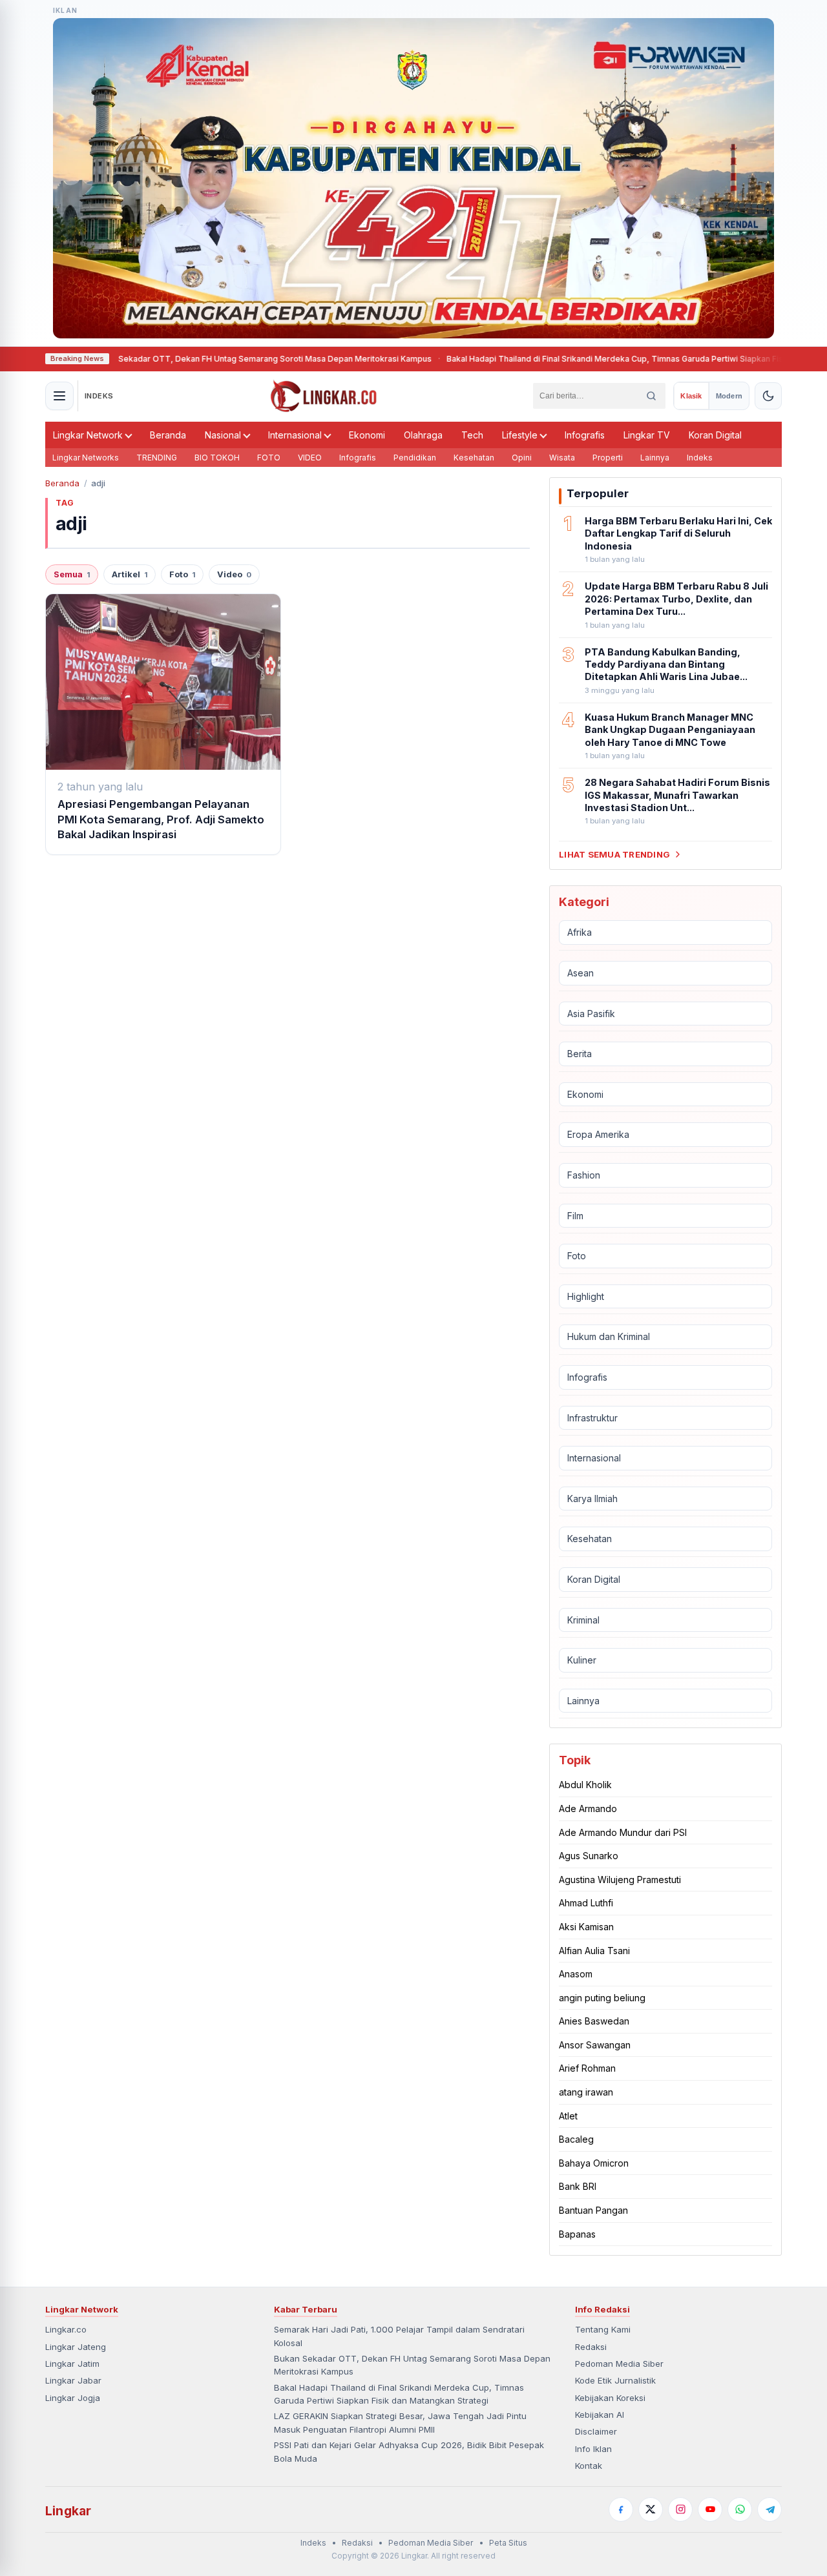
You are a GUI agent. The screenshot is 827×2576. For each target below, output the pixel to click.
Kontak (589, 2466)
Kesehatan (474, 458)
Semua (72, 574)
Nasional (223, 435)
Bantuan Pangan (593, 2210)
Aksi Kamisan (586, 1927)
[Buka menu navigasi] (59, 396)
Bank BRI (578, 2186)
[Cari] (651, 396)
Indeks (700, 458)
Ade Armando (588, 1808)
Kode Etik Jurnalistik (615, 2380)
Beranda (168, 435)
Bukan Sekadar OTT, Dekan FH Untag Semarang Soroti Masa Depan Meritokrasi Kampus (208, 359)
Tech (472, 435)
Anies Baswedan (594, 2021)
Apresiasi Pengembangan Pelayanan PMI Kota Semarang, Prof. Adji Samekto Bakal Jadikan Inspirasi (161, 819)
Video (234, 574)
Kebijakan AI (600, 2415)
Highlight (586, 1296)
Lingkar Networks (86, 458)
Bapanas (577, 2234)
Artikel (130, 574)
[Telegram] (769, 2509)
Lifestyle (520, 435)
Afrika (580, 932)
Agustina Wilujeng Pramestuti (620, 1880)
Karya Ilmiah (592, 1499)
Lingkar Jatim (72, 2364)
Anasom (576, 1974)
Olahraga (423, 435)
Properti (608, 458)
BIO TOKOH (217, 458)
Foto (182, 574)
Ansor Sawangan (595, 2045)
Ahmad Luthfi (586, 1903)
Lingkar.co (66, 2329)
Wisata (562, 458)
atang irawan (586, 2092)
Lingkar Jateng (76, 2347)
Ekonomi (367, 435)
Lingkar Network (88, 435)
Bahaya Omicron (594, 2163)
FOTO (269, 458)
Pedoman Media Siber (619, 2364)
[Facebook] (621, 2509)
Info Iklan (593, 2449)
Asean (581, 973)
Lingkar (68, 2511)
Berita (580, 1054)
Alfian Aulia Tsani (594, 1951)
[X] (651, 2509)
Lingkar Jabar (73, 2380)
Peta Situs (508, 2543)
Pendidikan (415, 458)
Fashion (584, 1175)
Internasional (295, 435)
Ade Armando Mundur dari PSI (623, 1832)
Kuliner (582, 1660)
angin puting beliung (602, 1998)
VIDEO (310, 458)
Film (575, 1216)
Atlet (568, 2116)
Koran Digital (715, 435)
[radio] (691, 396)
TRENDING (157, 458)
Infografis (585, 435)
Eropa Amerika (598, 1134)
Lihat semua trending (614, 854)
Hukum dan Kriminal (609, 1336)
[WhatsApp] (740, 2509)
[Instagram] (680, 2509)
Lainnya (655, 458)
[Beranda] (324, 396)
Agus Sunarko (589, 1856)
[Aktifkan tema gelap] (768, 396)
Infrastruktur (592, 1418)
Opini (522, 458)
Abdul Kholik (585, 1785)
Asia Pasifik (591, 1014)
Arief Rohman (587, 2068)
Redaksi (591, 2347)
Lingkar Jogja (73, 2398)
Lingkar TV (647, 435)
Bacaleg (576, 2139)
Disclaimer (596, 2431)
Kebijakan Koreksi (610, 2398)
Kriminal (583, 1620)
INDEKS (99, 396)
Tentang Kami (603, 2329)
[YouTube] (710, 2509)
